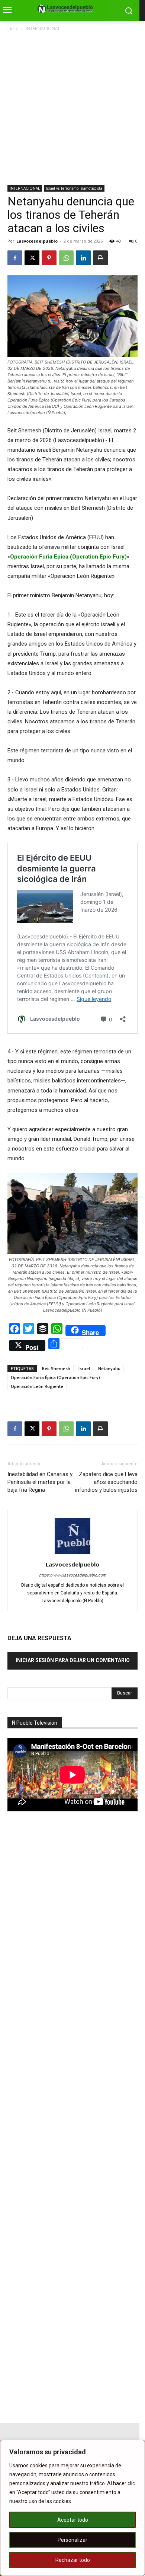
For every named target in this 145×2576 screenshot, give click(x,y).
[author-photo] (72, 1554)
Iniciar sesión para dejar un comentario (73, 1660)
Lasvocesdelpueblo (37, 241)
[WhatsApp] (66, 258)
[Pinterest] (49, 258)
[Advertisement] (72, 109)
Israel (84, 1368)
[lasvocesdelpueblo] (67, 9)
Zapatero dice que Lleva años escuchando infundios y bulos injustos (106, 1482)
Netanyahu (109, 1368)
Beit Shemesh (56, 1368)
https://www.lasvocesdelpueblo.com (73, 1575)
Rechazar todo (73, 2560)
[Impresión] (100, 258)
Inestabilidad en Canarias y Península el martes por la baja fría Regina (40, 1482)
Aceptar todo (73, 2520)
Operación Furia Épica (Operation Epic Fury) (55, 1377)
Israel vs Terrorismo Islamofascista (74, 188)
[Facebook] (15, 258)
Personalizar (72, 2540)
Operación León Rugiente (37, 1386)
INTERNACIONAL (43, 28)
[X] (32, 258)
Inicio (13, 28)
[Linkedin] (83, 258)
